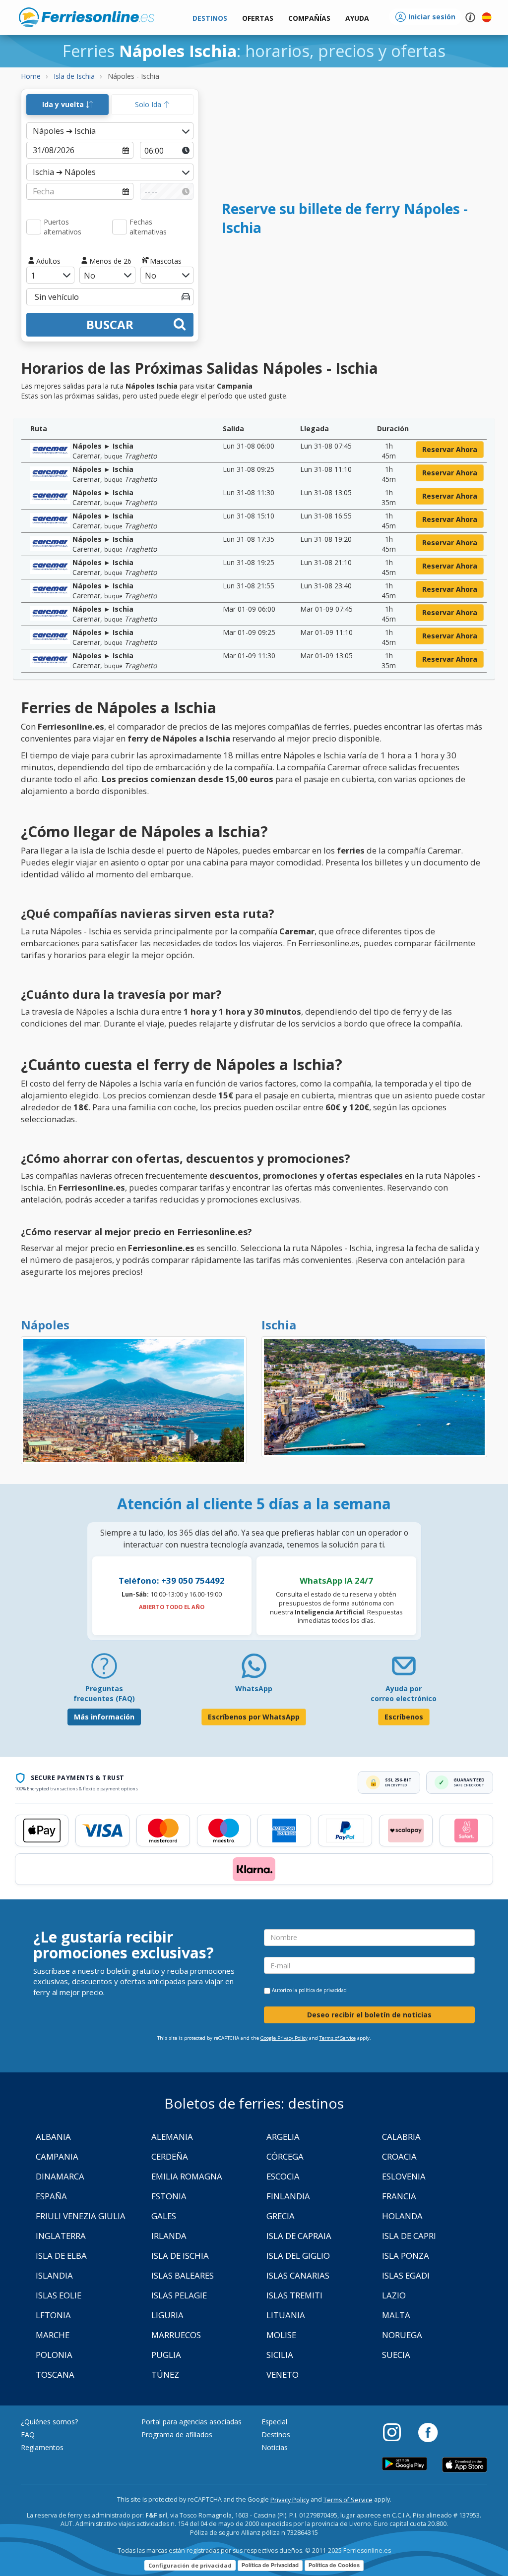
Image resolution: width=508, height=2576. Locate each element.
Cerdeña (170, 2156)
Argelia (283, 2137)
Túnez (165, 2375)
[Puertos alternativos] (34, 227)
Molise (281, 2335)
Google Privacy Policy (284, 2038)
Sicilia (280, 2355)
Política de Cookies (334, 2565)
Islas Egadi (406, 2275)
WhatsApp (254, 1689)
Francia (399, 2196)
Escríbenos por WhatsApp (254, 1717)
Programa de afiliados (177, 2434)
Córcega (285, 2156)
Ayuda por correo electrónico (404, 1693)
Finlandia (288, 2196)
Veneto (283, 2375)
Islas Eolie (59, 2295)
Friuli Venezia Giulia (81, 2216)
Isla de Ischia (180, 2256)
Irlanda (169, 2236)
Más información (104, 1717)
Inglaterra (61, 2236)
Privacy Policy (290, 2500)
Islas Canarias (298, 2275)
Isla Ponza (406, 2256)
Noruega (402, 2335)
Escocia (283, 2176)
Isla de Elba (61, 2256)
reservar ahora (450, 449)
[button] (357, 19)
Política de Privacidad (270, 2565)
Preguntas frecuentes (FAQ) (104, 1693)
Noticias (275, 2447)
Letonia (53, 2315)
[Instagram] (397, 2432)
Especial (274, 2422)
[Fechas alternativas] (120, 227)
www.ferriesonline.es (87, 17)
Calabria (401, 2137)
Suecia (396, 2355)
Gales (164, 2216)
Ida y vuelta (64, 104)
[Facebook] (428, 2432)
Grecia (281, 2216)
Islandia (54, 2275)
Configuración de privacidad (190, 2565)
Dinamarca (60, 2176)
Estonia (169, 2196)
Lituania (286, 2315)
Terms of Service (338, 2038)
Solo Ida (149, 104)
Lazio (394, 2295)
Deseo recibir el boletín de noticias (369, 2015)
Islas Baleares (183, 2275)
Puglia (166, 2355)
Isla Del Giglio (298, 2256)
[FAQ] (104, 1670)
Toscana (55, 2375)
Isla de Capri (409, 2236)
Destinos (276, 2434)
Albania (53, 2137)
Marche (53, 2335)
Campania (57, 2156)
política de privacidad (323, 1990)
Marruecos (176, 2335)
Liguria (167, 2315)
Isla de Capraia (299, 2236)
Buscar (110, 324)
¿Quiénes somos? (49, 2422)
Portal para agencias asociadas (191, 2422)
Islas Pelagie (179, 2295)
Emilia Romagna (187, 2176)
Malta (396, 2315)
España (51, 2196)
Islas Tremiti (294, 2295)
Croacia (399, 2156)
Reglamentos (42, 2447)
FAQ (28, 2434)
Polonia (54, 2355)
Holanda (402, 2216)
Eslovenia (404, 2176)
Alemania (172, 2137)
